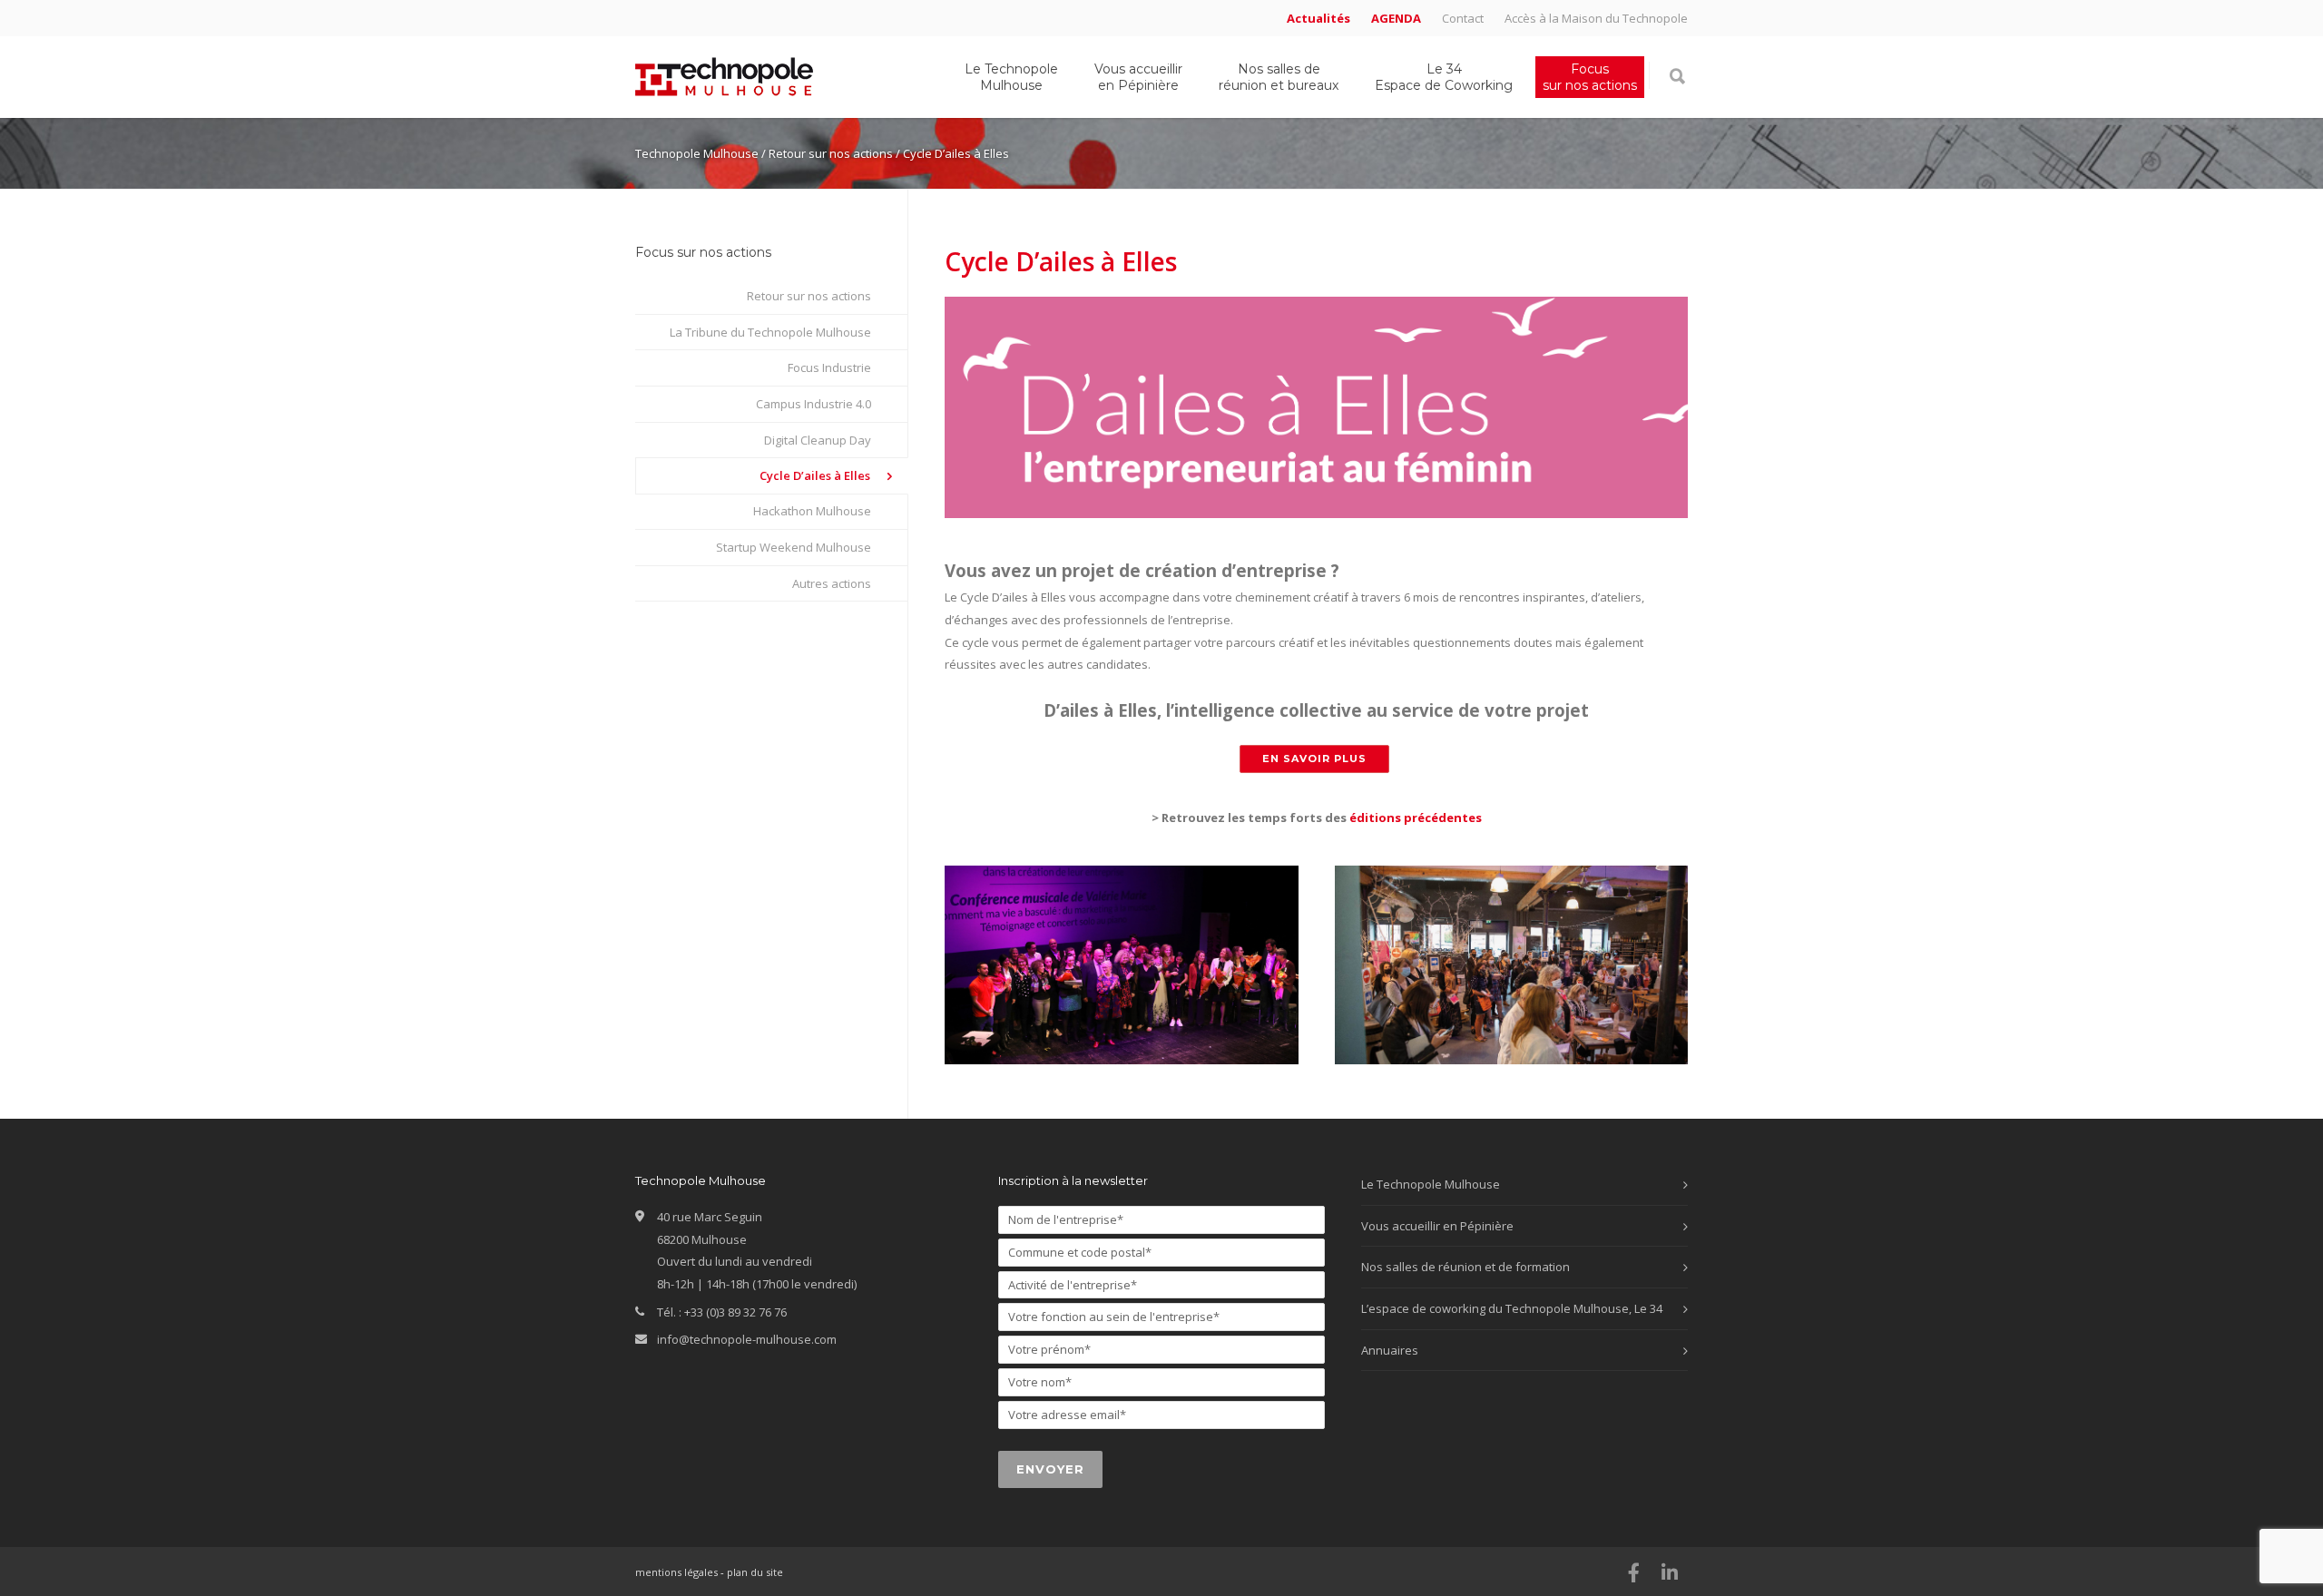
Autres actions (832, 583)
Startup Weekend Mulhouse (794, 547)
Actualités (1318, 19)
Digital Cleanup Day (818, 440)
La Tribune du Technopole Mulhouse (770, 332)
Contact (1463, 19)
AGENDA (1396, 19)
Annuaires (1390, 1350)
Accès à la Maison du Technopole (1596, 19)
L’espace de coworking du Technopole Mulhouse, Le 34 (1512, 1308)
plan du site (755, 1572)
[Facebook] (1633, 1572)
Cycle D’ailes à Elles (815, 475)
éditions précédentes (1416, 818)
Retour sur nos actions (809, 296)
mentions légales (676, 1572)
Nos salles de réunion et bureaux (1279, 77)
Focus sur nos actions (1590, 77)
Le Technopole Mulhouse (1011, 77)
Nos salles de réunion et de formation (1465, 1267)
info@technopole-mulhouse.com (747, 1339)
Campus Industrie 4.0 (814, 404)
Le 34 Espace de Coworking (1444, 77)
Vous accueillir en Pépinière (1138, 77)
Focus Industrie (829, 367)
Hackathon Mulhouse (812, 511)
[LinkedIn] (1670, 1572)
